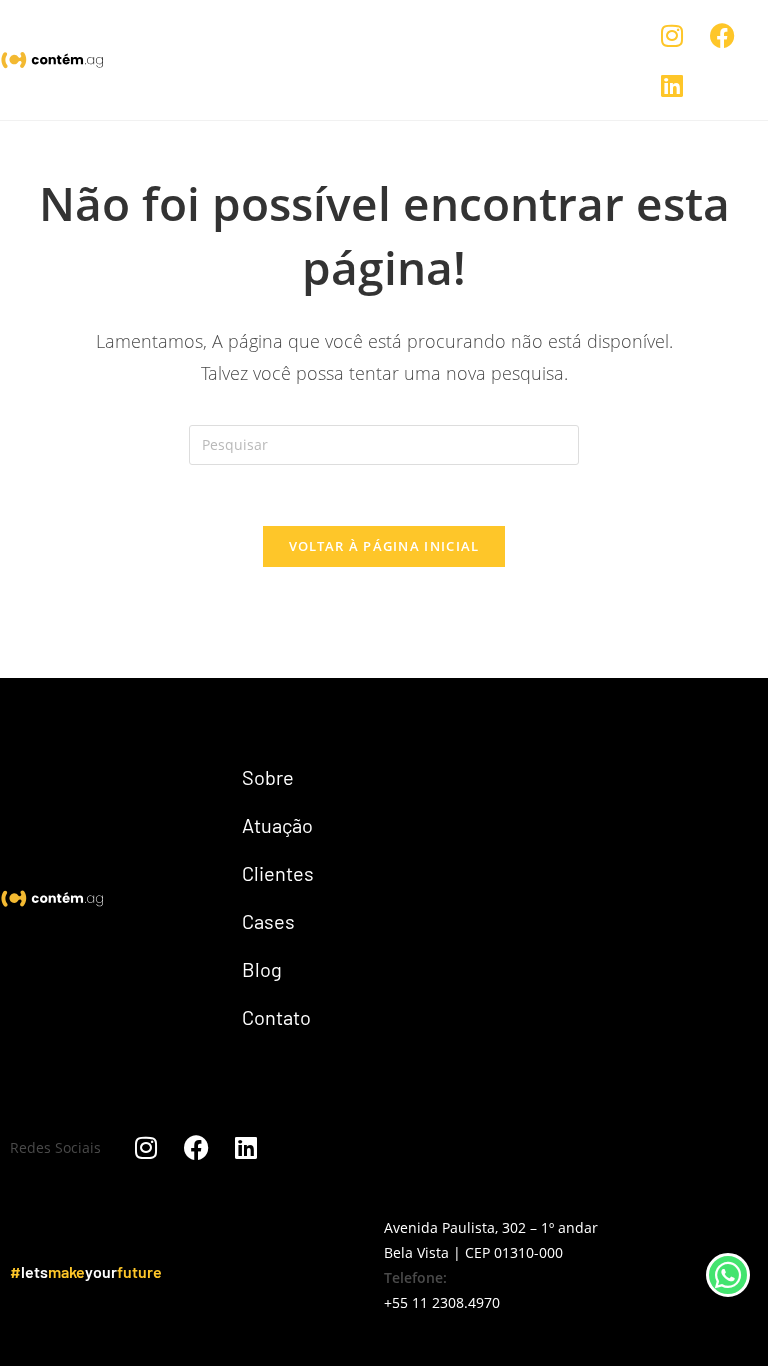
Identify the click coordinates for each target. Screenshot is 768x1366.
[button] (560, 60)
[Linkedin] (672, 85)
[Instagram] (672, 35)
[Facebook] (722, 35)
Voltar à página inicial (384, 546)
